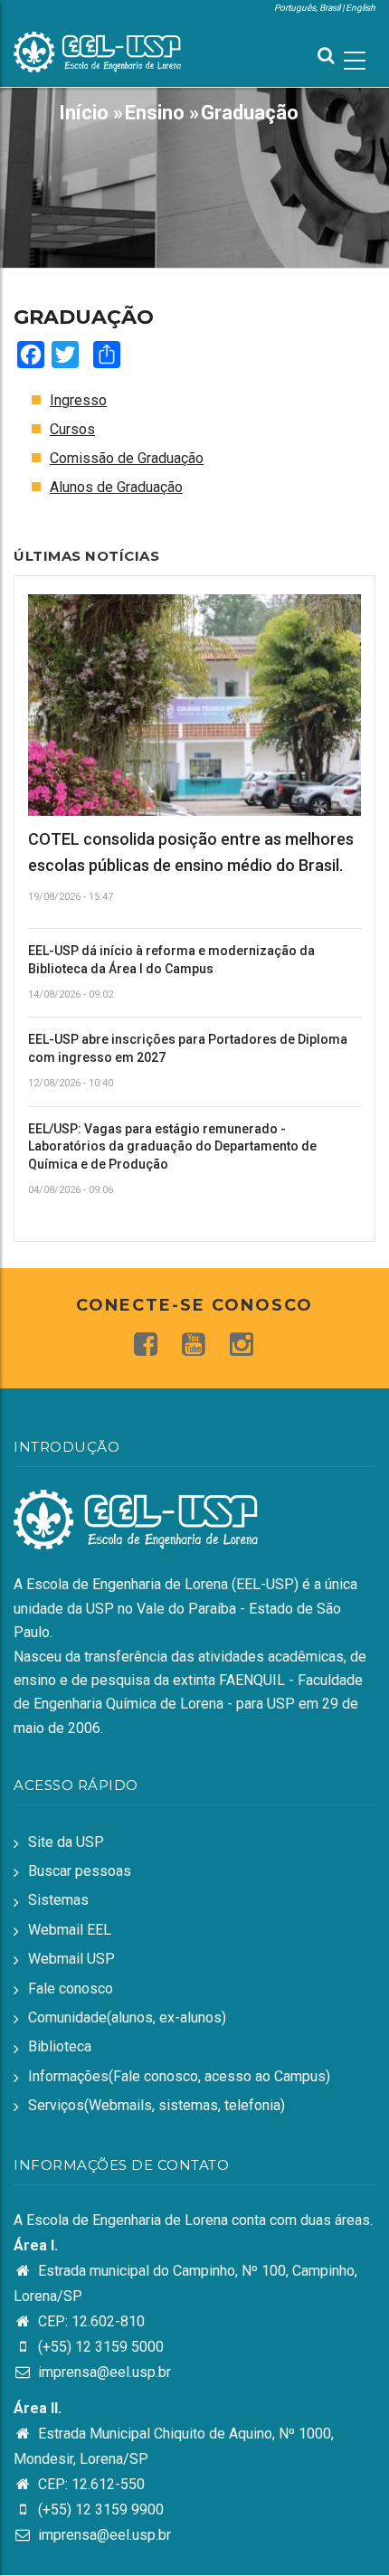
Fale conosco (71, 1989)
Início (84, 113)
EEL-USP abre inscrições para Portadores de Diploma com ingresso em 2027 (188, 1048)
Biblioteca (60, 2046)
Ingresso (78, 400)
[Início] (97, 50)
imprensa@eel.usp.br (103, 2372)
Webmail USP (71, 1959)
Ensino (155, 113)
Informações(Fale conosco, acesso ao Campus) (179, 2076)
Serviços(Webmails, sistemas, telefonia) (157, 2105)
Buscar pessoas (80, 1871)
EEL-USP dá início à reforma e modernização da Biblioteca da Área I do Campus (171, 960)
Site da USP (66, 1842)
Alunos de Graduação (116, 487)
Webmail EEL (70, 1930)
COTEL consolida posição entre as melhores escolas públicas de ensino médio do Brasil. (191, 852)
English (361, 8)
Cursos (72, 429)
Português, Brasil (307, 8)
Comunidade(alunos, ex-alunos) (127, 2017)
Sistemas (58, 1900)
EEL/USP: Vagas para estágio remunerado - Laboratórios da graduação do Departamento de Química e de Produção (172, 1146)
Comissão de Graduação (127, 458)
